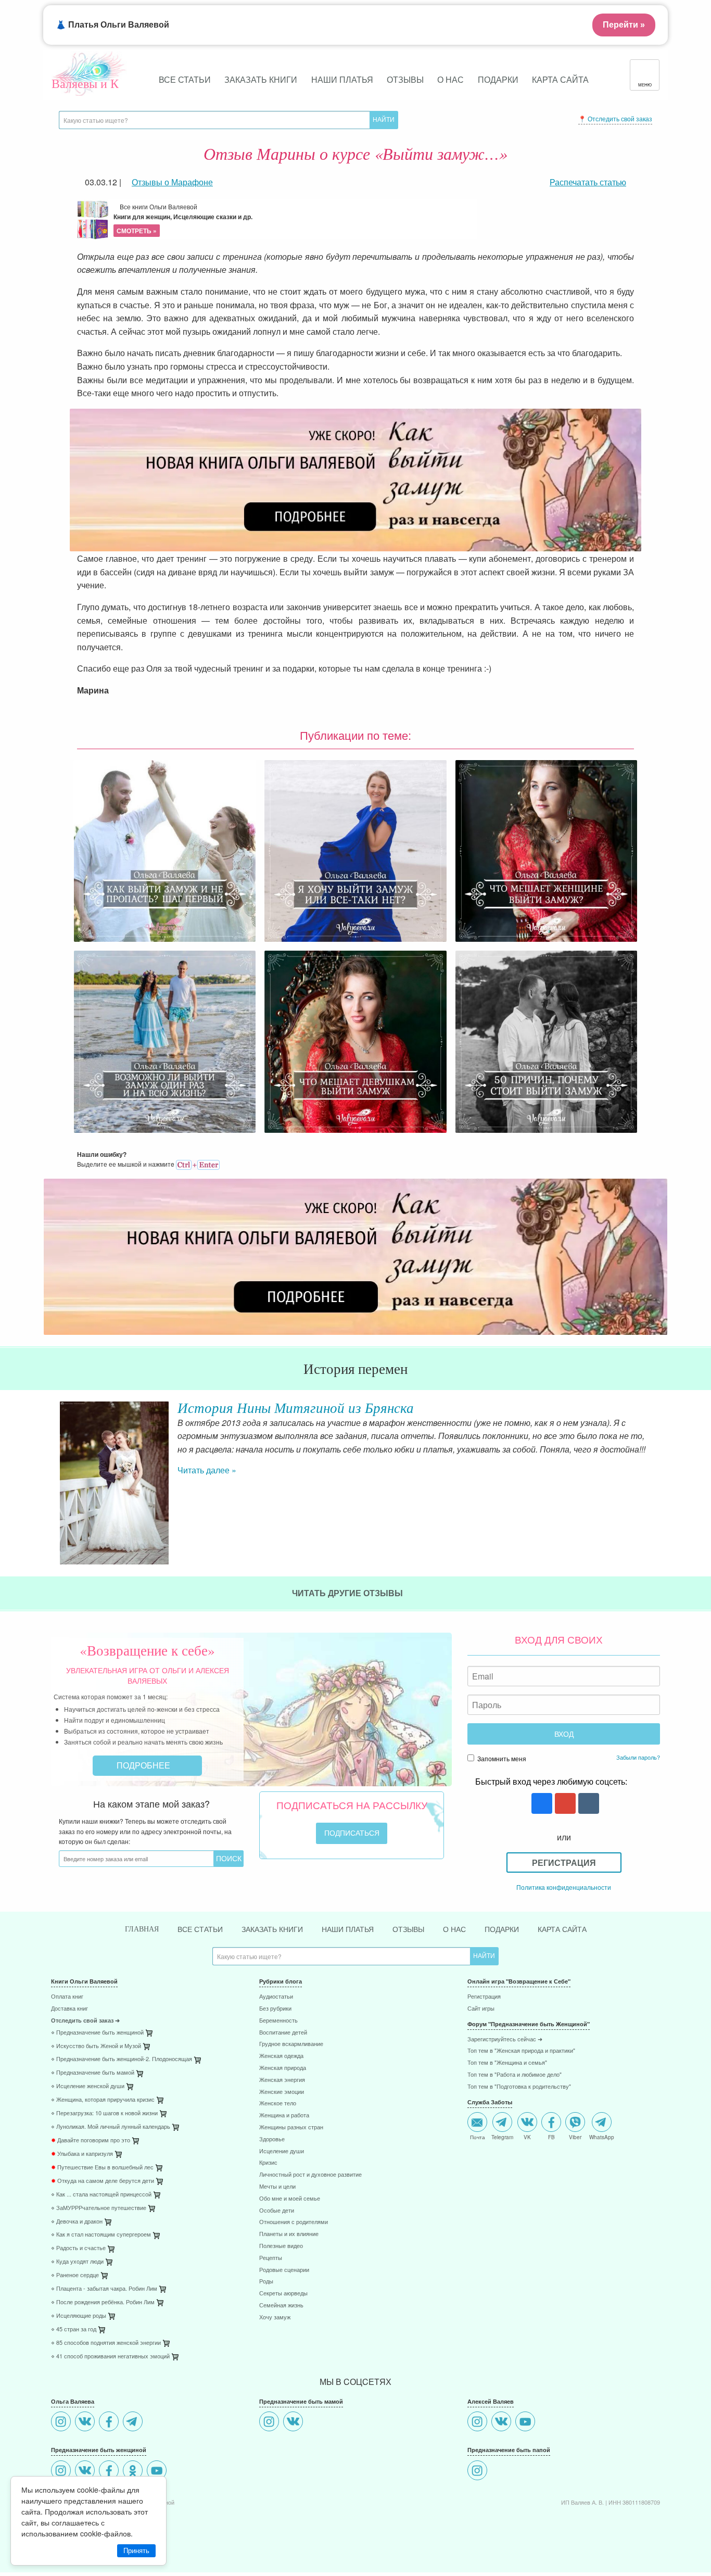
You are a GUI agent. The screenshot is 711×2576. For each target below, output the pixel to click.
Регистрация (564, 1862)
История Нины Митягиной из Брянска (296, 1407)
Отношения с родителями (294, 2222)
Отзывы (405, 79)
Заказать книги (261, 79)
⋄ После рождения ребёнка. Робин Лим (103, 2302)
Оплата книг (67, 1997)
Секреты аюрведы (283, 2294)
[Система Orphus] (198, 1164)
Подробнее (144, 1765)
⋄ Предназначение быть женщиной (97, 2033)
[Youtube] (158, 2472)
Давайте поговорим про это (91, 2141)
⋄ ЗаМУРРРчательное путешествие (99, 2208)
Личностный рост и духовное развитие (310, 2175)
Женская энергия (282, 2080)
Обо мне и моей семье (290, 2199)
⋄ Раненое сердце (75, 2275)
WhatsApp (602, 2137)
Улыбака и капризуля (82, 2154)
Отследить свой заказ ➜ (85, 2021)
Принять (136, 2551)
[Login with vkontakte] (587, 1804)
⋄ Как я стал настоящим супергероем (101, 2235)
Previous (51, 1447)
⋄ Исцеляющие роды (79, 2316)
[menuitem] (147, 1998)
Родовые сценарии (284, 2270)
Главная (142, 1929)
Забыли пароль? (638, 1757)
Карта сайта (560, 79)
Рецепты (271, 2258)
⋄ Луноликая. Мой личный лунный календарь (111, 2127)
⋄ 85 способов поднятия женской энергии (106, 2343)
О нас (450, 79)
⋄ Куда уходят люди (77, 2262)
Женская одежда (281, 2056)
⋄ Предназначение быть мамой (93, 2073)
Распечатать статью (588, 182)
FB (551, 2137)
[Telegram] (134, 2423)
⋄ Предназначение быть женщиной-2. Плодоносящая (122, 2059)
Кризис (268, 2163)
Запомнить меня (501, 1758)
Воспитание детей (283, 2033)
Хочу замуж (275, 2318)
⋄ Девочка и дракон (77, 2222)
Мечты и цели (277, 2187)
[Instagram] (62, 2423)
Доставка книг (69, 2009)
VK (527, 2137)
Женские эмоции (282, 2092)
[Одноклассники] (134, 2472)
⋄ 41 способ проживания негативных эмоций (110, 2357)
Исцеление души (282, 2151)
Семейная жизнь (281, 2306)
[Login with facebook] (541, 1804)
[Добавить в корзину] (198, 2062)
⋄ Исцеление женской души (88, 2086)
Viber (575, 2137)
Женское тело (278, 2104)
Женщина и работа (284, 2116)
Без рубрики (275, 2009)
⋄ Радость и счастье (78, 2248)
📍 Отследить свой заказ (615, 118)
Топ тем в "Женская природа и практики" (521, 2051)
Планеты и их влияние (289, 2234)
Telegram (502, 2137)
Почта (478, 2137)
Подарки (498, 79)
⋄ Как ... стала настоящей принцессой (101, 2195)
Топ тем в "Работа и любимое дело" (515, 2075)
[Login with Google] (564, 1804)
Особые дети (277, 2211)
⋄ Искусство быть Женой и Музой (96, 2046)
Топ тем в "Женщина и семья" (507, 2063)
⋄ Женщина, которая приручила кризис (103, 2100)
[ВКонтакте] (86, 2423)
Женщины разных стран (291, 2127)
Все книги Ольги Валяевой (183, 219)
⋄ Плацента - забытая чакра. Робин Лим (104, 2289)
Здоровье (272, 2139)
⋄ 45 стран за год (74, 2329)
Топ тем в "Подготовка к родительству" (519, 2087)
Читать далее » (207, 1470)
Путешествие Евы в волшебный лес (102, 2168)
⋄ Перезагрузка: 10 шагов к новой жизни (104, 2113)
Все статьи (185, 79)
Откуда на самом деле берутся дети (103, 2181)
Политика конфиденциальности (564, 1887)
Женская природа (283, 2068)
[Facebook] (110, 2423)
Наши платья (342, 79)
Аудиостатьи (276, 1997)
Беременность (278, 2021)
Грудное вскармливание (291, 2044)
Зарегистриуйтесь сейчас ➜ (505, 2040)
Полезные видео (281, 2246)
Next (660, 1447)
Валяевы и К (85, 83)
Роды (266, 2282)
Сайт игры (481, 2009)
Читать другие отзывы (348, 1593)
